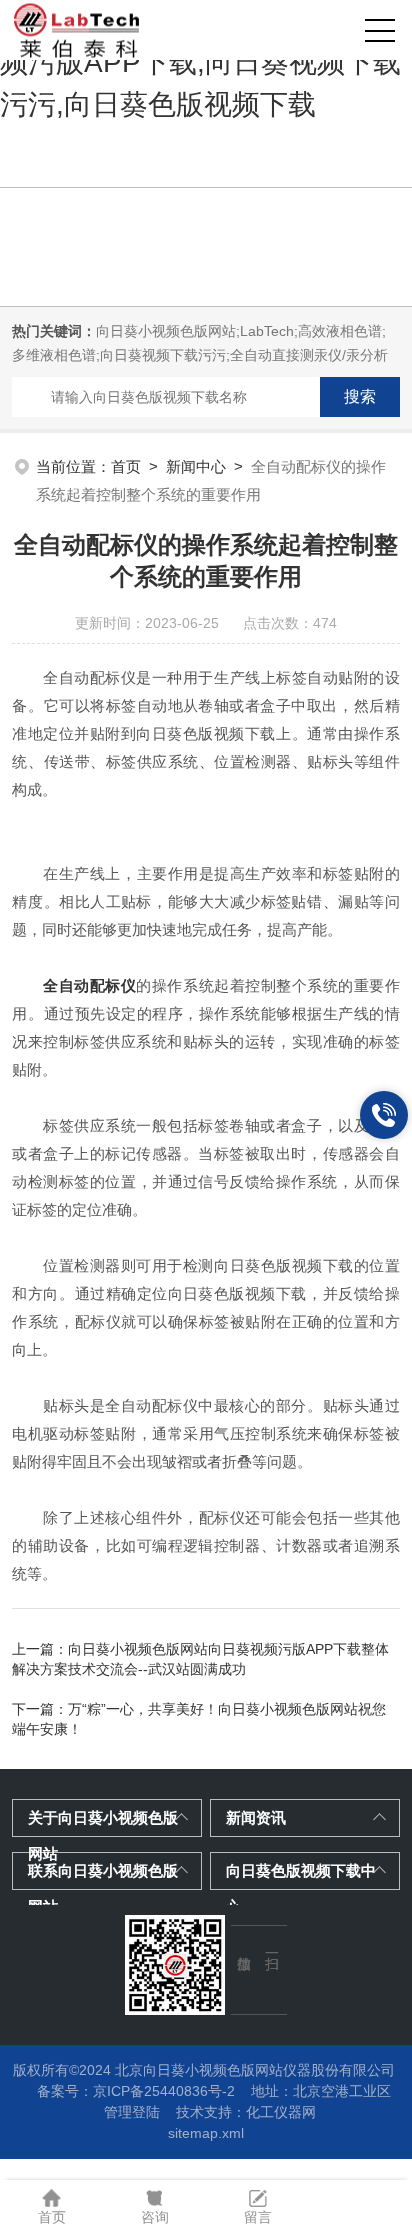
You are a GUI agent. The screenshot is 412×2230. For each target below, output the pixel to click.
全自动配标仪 (89, 985)
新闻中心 (196, 466)
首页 (126, 466)
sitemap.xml (206, 2133)
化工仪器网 (281, 2112)
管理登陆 (132, 2112)
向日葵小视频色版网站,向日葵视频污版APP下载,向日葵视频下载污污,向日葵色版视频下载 (200, 62)
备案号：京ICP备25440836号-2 (136, 2091)
